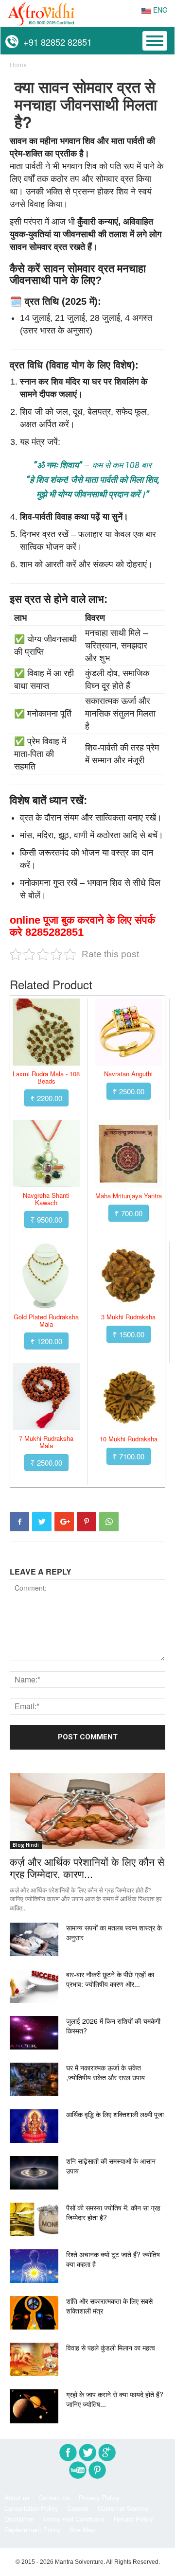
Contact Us (54, 2497)
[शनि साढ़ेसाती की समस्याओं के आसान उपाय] (34, 2173)
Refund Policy (133, 2519)
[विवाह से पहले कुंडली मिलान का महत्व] (34, 2359)
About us (17, 2497)
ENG (159, 10)
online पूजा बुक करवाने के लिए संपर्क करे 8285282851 (82, 926)
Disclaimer (19, 2519)
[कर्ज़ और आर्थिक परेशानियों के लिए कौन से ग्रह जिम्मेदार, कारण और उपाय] (87, 1811)
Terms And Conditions (74, 2519)
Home (18, 65)
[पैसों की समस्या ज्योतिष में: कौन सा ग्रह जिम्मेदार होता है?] (34, 2219)
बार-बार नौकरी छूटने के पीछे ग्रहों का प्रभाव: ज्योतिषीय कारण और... (110, 1979)
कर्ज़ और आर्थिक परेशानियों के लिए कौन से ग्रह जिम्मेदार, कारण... (87, 1867)
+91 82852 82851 (55, 42)
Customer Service (123, 2508)
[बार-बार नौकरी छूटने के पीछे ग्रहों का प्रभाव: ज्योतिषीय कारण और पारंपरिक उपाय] (34, 1986)
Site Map (82, 2530)
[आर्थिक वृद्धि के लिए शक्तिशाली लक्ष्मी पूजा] (34, 2126)
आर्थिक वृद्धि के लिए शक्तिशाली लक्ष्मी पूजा (115, 2114)
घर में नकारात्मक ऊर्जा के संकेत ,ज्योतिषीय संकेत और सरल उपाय (105, 2072)
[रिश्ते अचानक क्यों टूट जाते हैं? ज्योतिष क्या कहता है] (34, 2266)
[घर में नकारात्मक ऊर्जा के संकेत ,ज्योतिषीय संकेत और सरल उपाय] (34, 2079)
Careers (78, 2508)
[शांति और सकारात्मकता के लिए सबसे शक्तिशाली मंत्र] (34, 2313)
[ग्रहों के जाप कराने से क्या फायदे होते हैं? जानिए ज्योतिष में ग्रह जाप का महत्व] (34, 2406)
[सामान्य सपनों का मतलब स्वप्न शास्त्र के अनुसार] (34, 1939)
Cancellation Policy (31, 2508)
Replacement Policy (33, 2530)
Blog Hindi (26, 1845)
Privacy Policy (99, 2497)
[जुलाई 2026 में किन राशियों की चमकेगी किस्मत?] (34, 2033)
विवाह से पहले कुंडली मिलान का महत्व (111, 2348)
